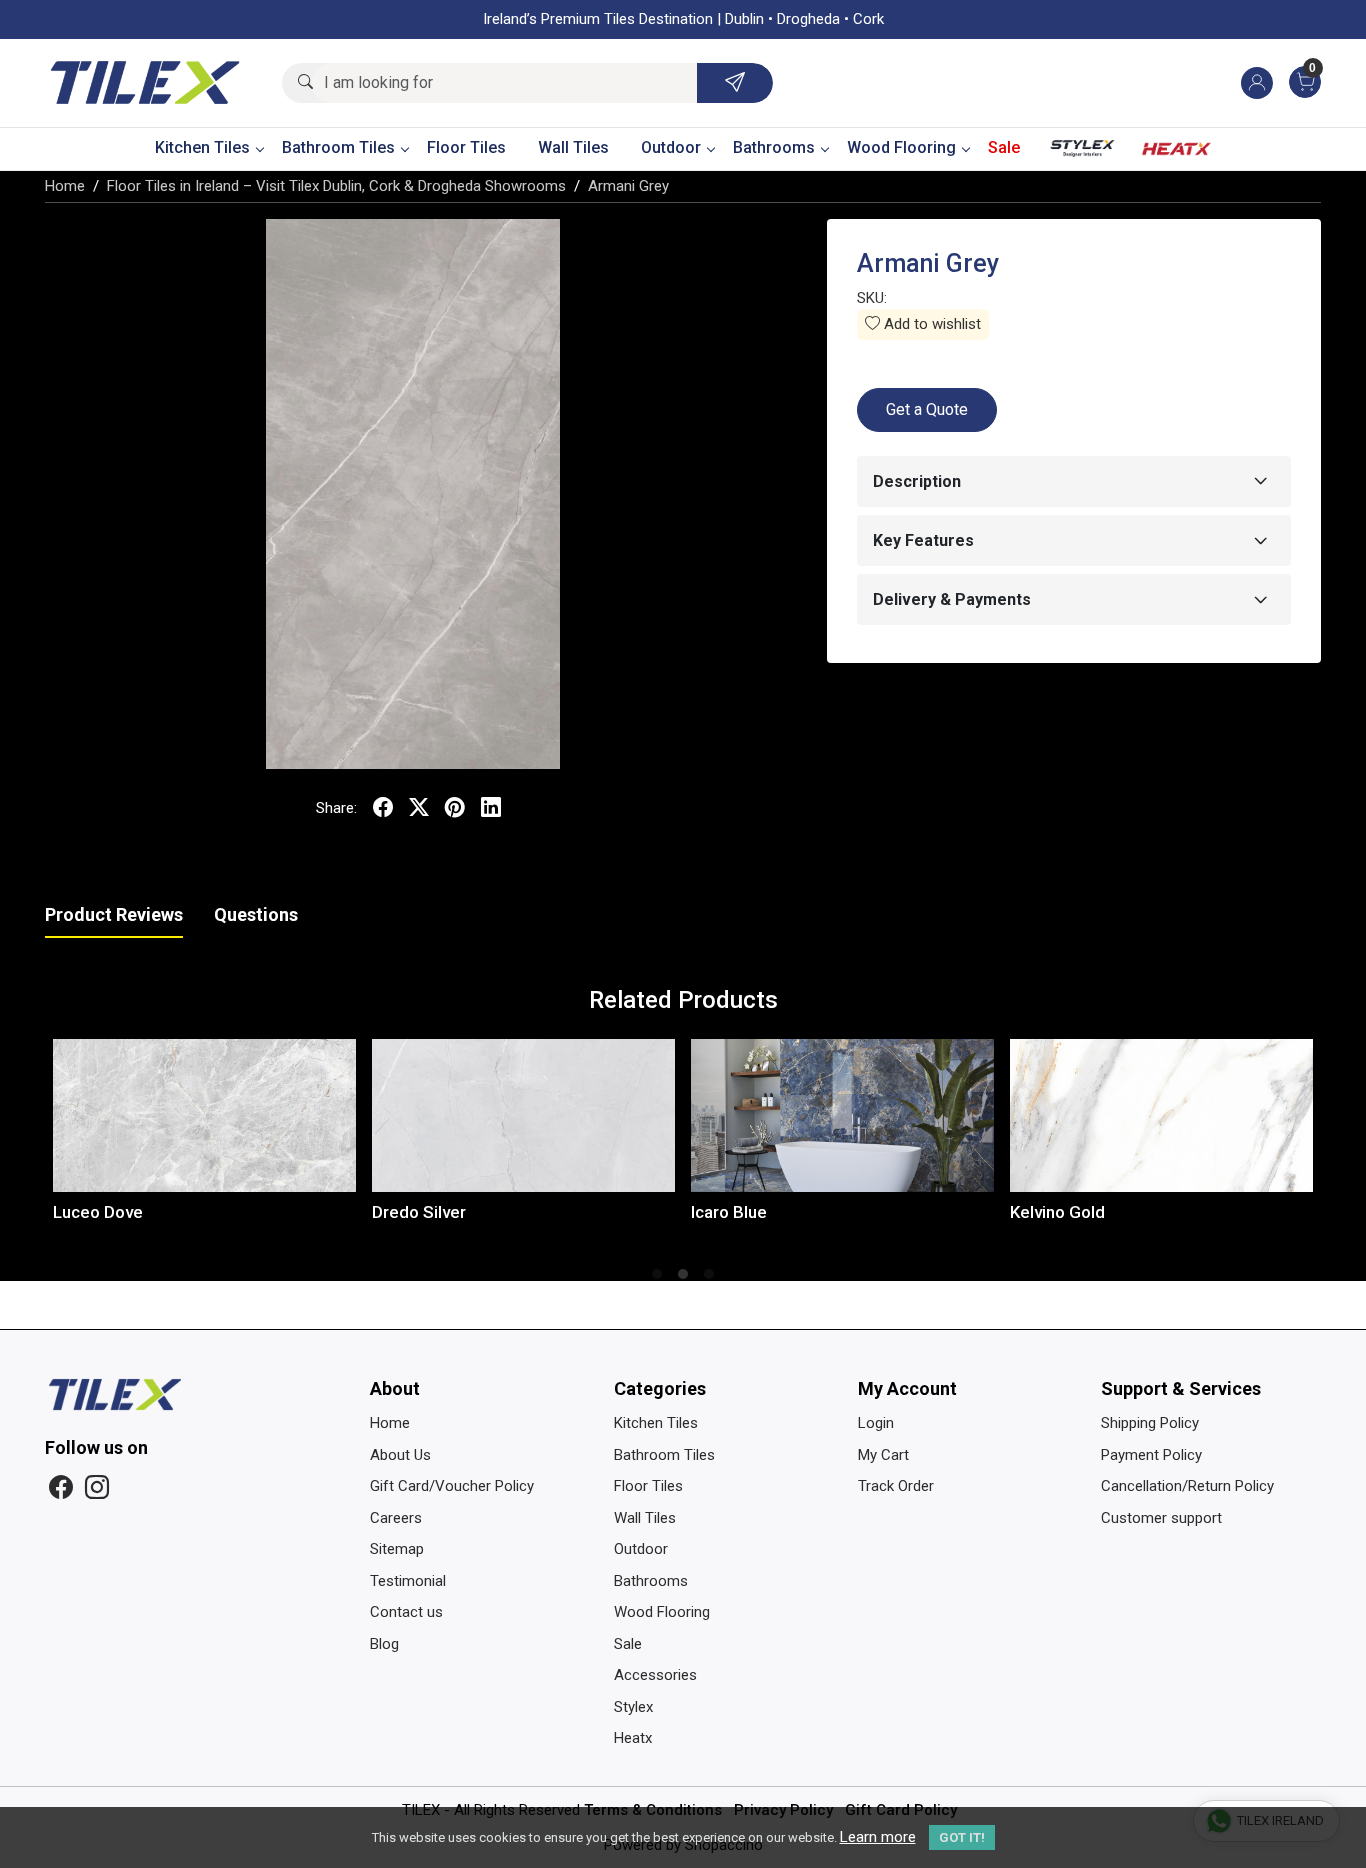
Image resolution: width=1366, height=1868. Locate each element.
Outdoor (671, 147)
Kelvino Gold (825, 1212)
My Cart (883, 1455)
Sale (1004, 147)
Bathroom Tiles (338, 147)
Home (390, 1423)
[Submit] (735, 83)
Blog (384, 1644)
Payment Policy (1151, 1455)
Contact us (406, 1612)
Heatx (1177, 153)
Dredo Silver (187, 1212)
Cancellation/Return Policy (1187, 1486)
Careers (396, 1518)
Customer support (1161, 1518)
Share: (336, 808)
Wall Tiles (573, 147)
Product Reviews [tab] (114, 914)
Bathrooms (774, 147)
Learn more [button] (878, 1837)
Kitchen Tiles (202, 147)
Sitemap (397, 1549)
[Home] (145, 83)
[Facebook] (61, 1488)
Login (876, 1423)
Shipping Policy (1150, 1423)
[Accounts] (1257, 83)
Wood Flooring (901, 147)
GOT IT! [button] (962, 1837)
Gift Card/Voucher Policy (452, 1486)
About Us (400, 1455)
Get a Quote (927, 409)
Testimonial (408, 1581)
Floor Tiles (466, 147)
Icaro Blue (497, 1212)
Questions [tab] (256, 914)
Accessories (655, 1675)
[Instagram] (97, 1488)
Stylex (1083, 153)
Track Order (896, 1486)
